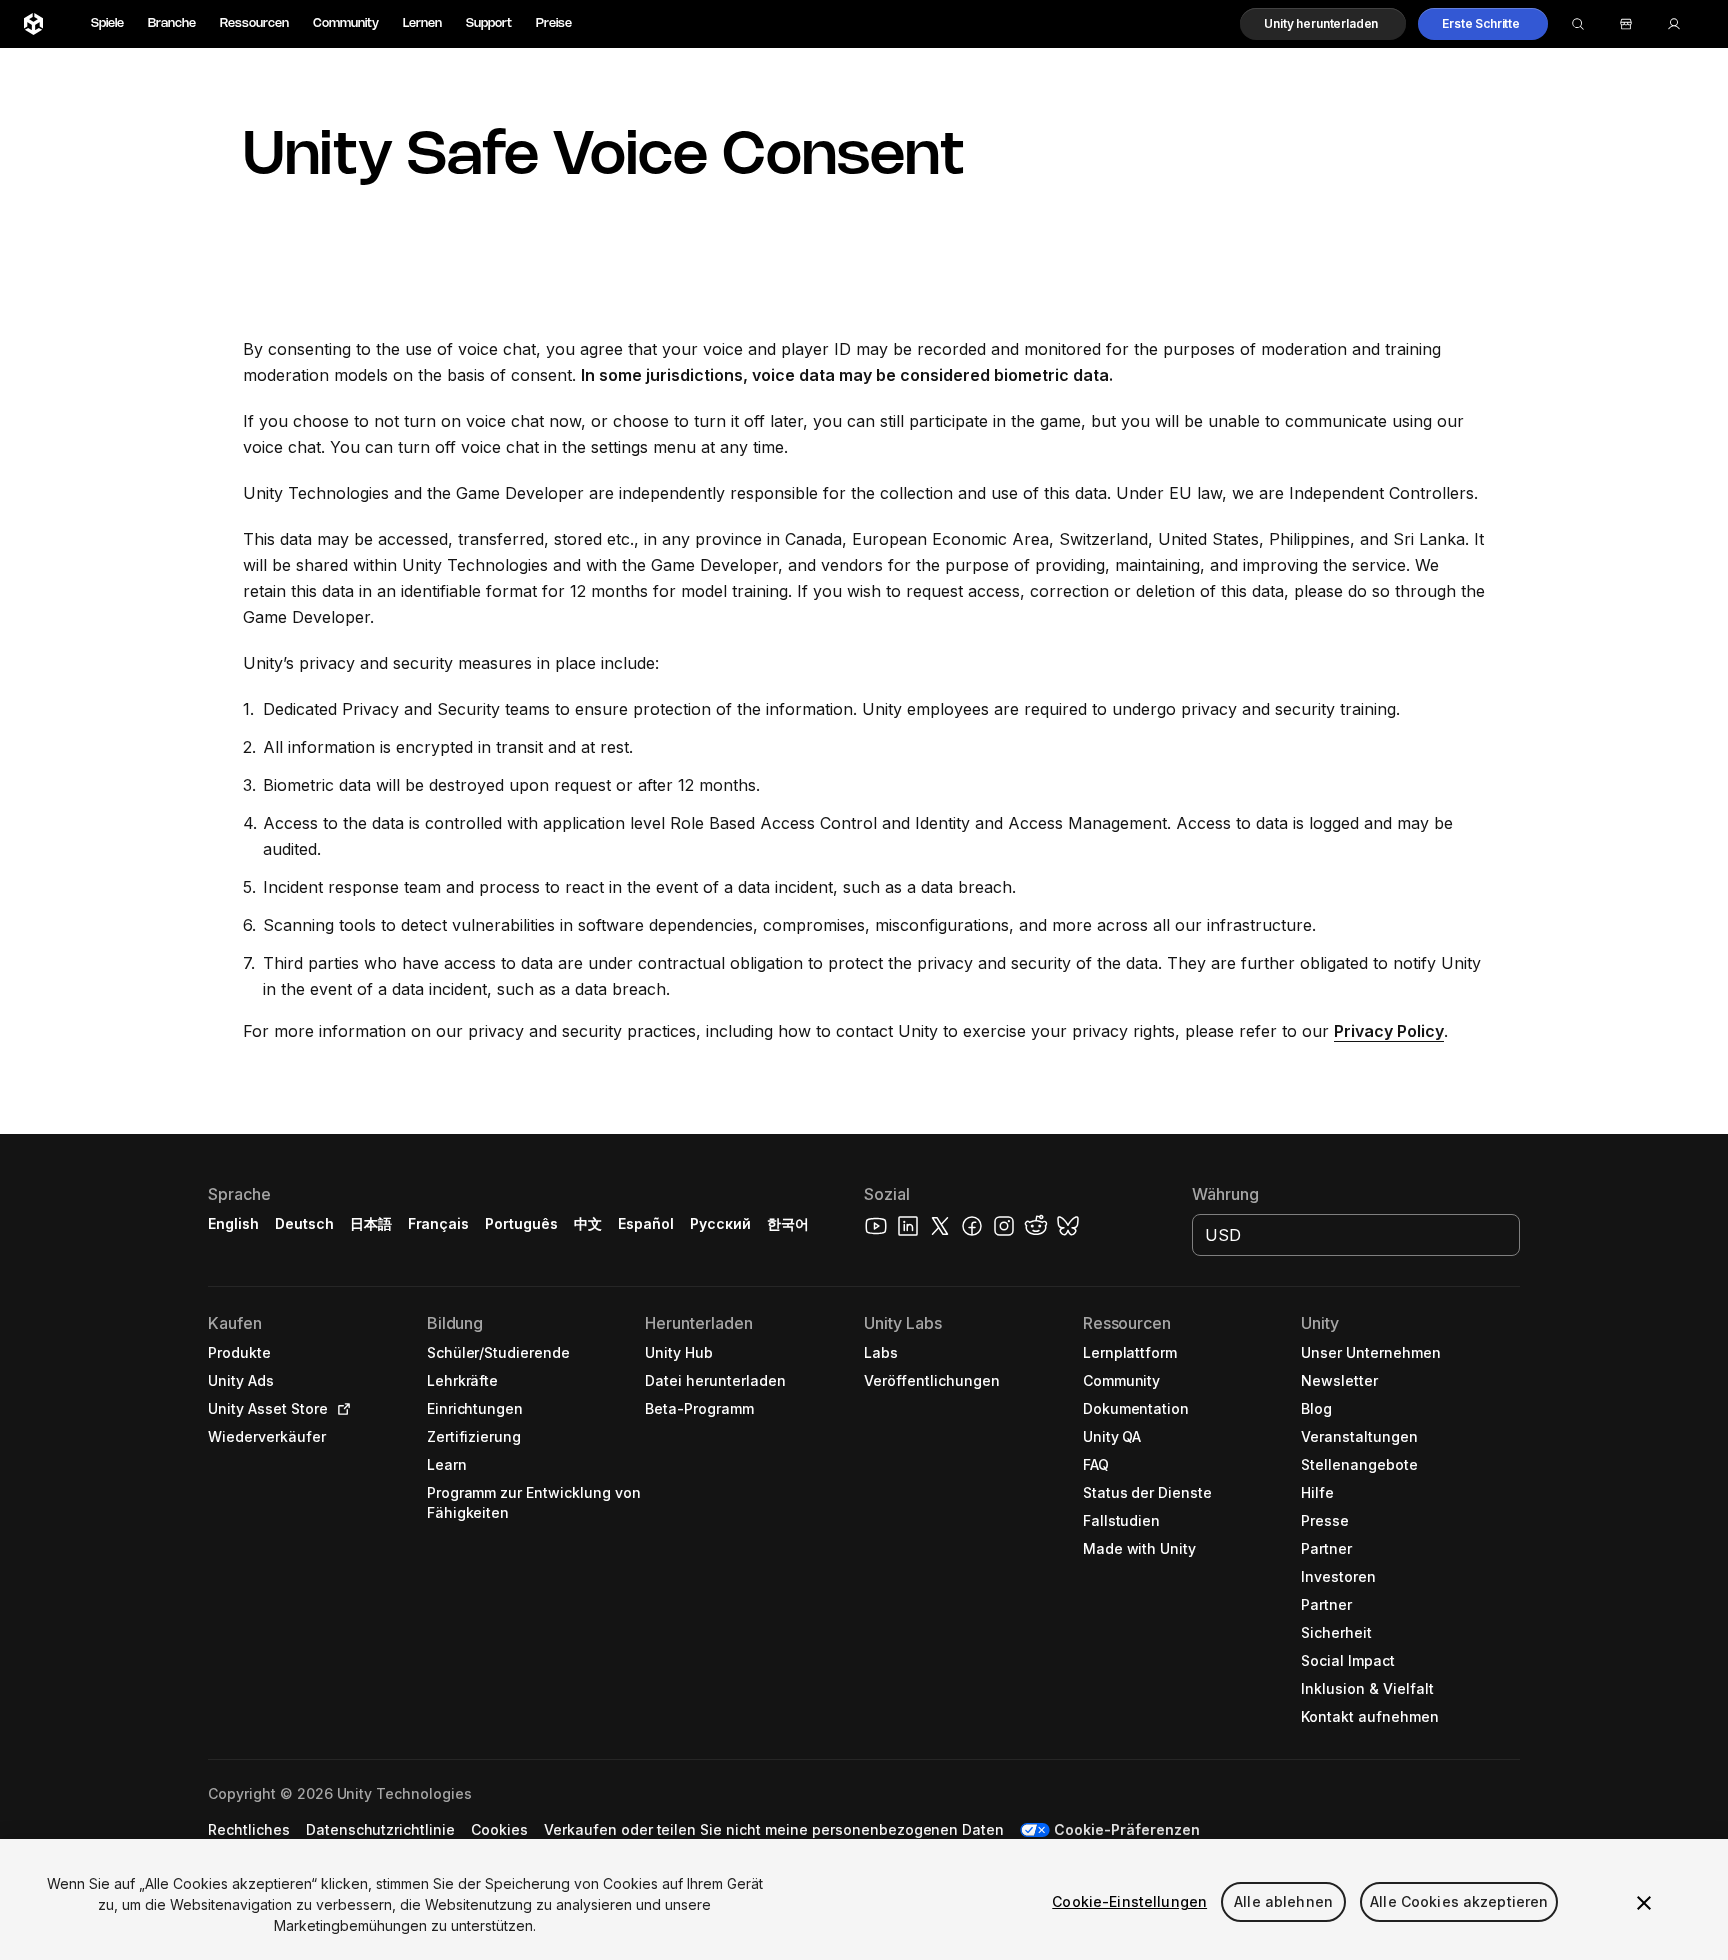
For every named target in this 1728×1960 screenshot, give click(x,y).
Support (489, 23)
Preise (554, 23)
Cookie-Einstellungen (1129, 1901)
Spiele (107, 23)
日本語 (371, 1223)
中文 (588, 1223)
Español (646, 1223)
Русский (720, 1223)
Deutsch (304, 1223)
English (233, 1223)
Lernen (422, 23)
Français (439, 1223)
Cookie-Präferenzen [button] (1127, 1829)
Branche (172, 23)
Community (346, 23)
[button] (1323, 24)
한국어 (788, 1223)
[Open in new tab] (340, 1409)
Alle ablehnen (1283, 1901)
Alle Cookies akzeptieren (1459, 1901)
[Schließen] (1644, 1903)
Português (521, 1223)
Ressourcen (254, 23)
